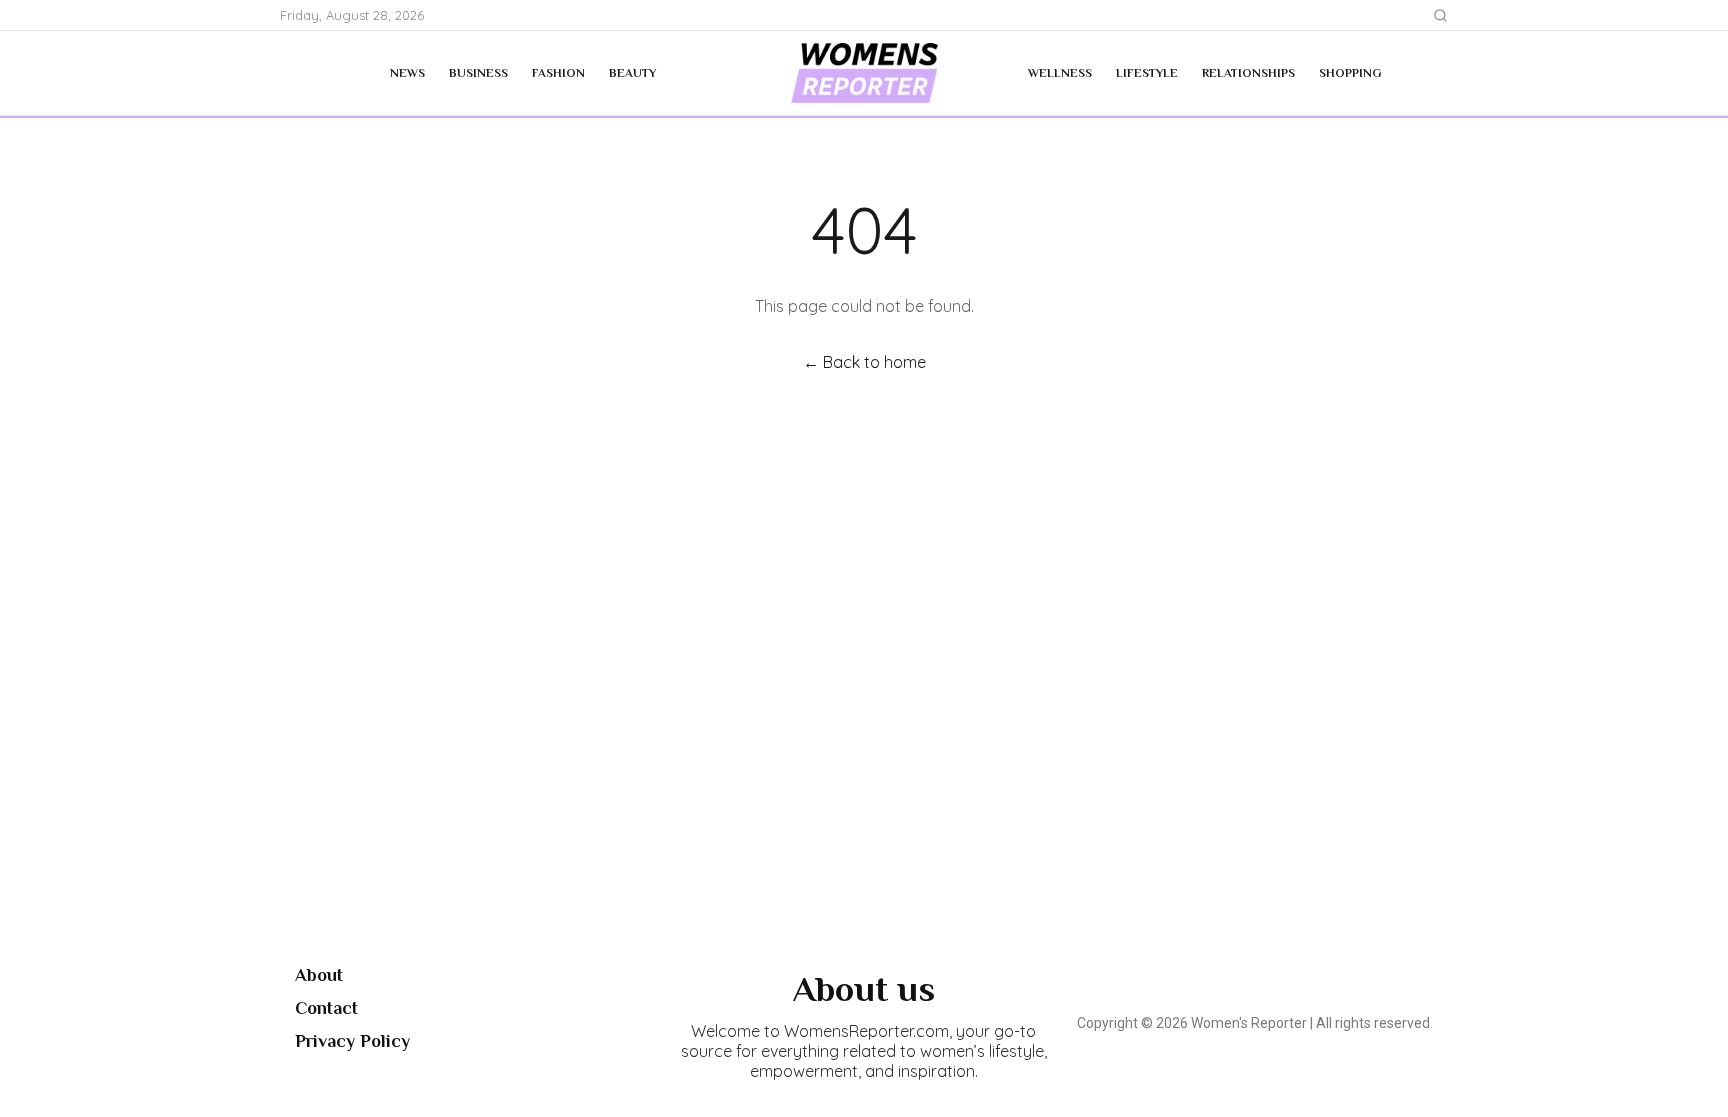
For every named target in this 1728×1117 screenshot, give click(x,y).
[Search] (1440, 15)
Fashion (558, 73)
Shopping (1350, 73)
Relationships (1248, 73)
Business (478, 73)
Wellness (1060, 73)
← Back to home (864, 362)
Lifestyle (1147, 73)
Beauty (632, 73)
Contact (326, 1008)
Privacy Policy (352, 1041)
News (407, 73)
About (319, 975)
